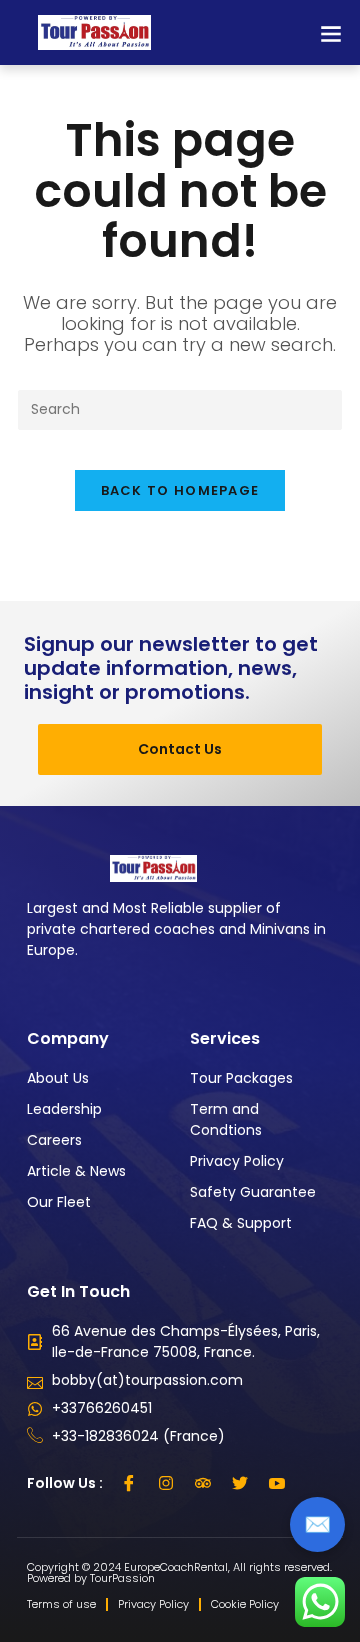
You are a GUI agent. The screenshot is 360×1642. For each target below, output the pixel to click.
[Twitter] (240, 1483)
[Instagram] (166, 1483)
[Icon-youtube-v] (277, 1483)
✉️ (317, 1524)
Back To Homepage (180, 490)
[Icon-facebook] (129, 1483)
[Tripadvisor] (203, 1483)
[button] (330, 32)
